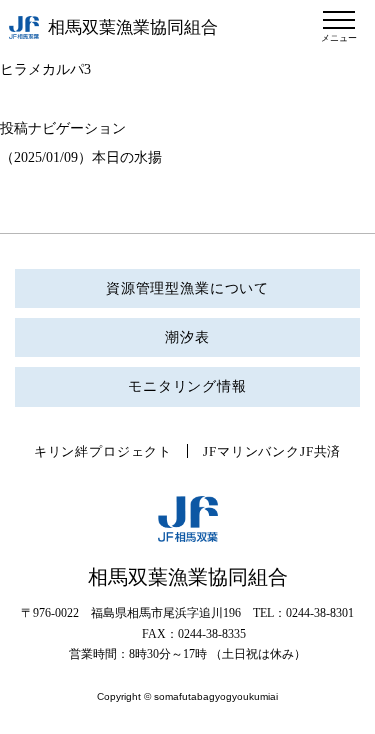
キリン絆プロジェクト (103, 451)
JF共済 (320, 451)
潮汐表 (187, 337)
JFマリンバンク (251, 451)
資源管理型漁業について (187, 288)
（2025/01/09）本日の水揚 (81, 157)
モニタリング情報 (187, 386)
